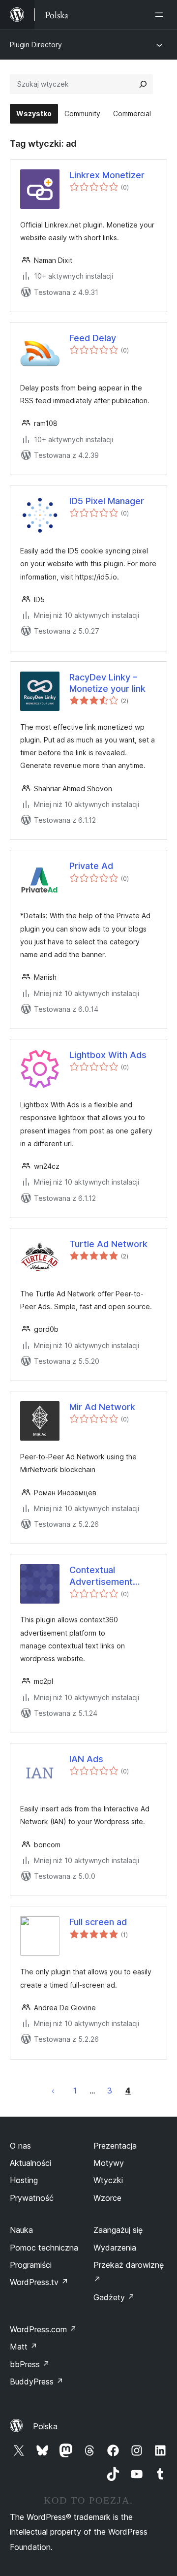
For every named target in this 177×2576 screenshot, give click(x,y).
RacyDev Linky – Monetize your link (107, 683)
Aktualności (30, 2163)
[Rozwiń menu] (161, 15)
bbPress (30, 2364)
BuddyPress (37, 2382)
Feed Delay (93, 338)
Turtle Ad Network (108, 1244)
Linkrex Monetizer (107, 175)
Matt (24, 2347)
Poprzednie (53, 2091)
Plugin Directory (36, 45)
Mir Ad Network (102, 1407)
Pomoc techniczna (44, 2248)
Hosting (24, 2180)
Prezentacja (115, 2146)
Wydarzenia (115, 2248)
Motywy (109, 2163)
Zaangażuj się (118, 2230)
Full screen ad (98, 1922)
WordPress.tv (39, 2282)
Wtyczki (108, 2180)
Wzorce (107, 2198)
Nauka (21, 2230)
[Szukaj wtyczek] (143, 84)
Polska (45, 2426)
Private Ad (91, 866)
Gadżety (114, 2297)
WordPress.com (43, 2329)
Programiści (31, 2265)
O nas (20, 2146)
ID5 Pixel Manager (107, 501)
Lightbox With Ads (108, 1055)
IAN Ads (86, 1759)
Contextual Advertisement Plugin (101, 1576)
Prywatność (32, 2198)
